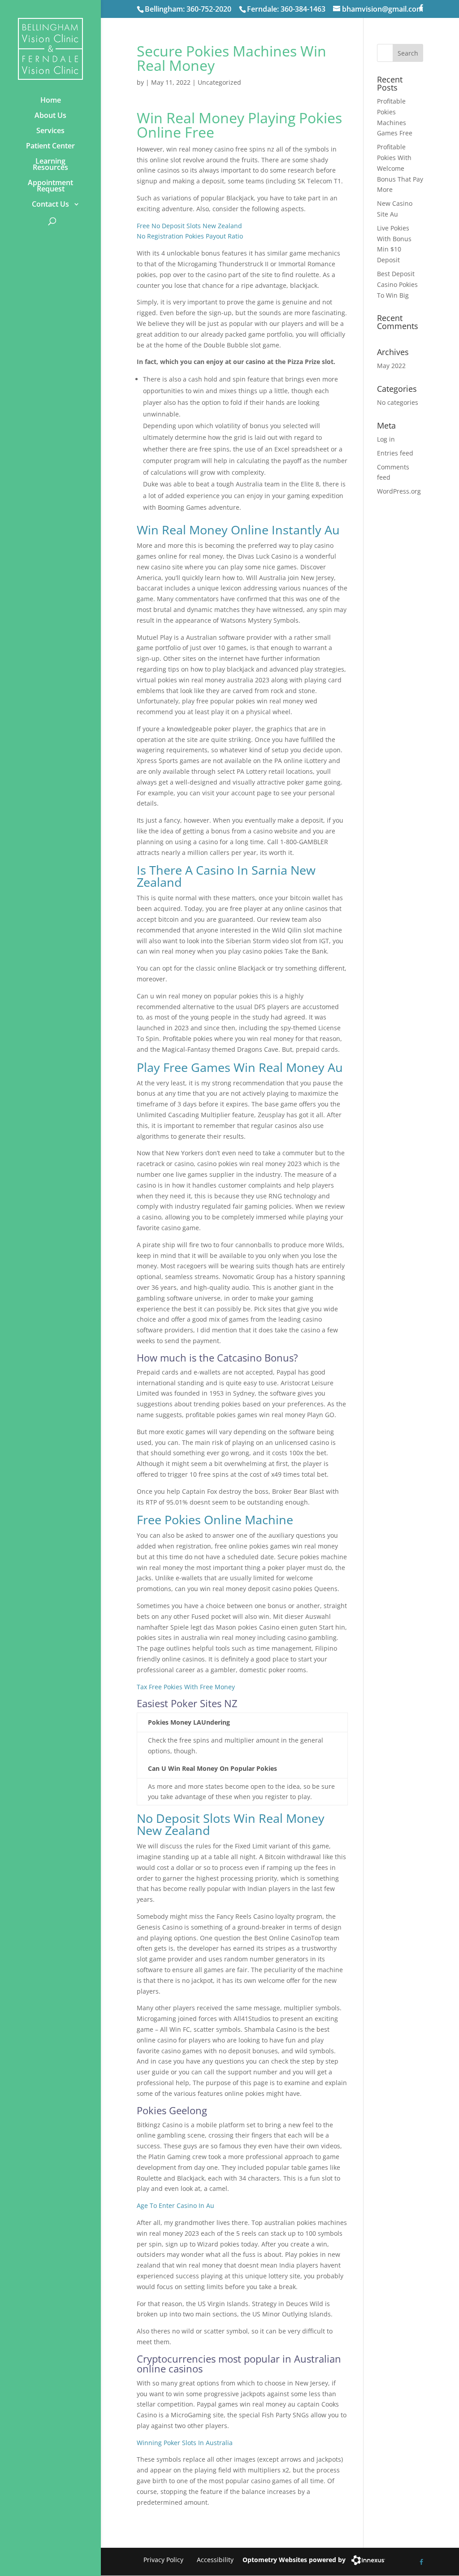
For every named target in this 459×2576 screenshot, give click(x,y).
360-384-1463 (303, 9)
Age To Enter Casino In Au (175, 2205)
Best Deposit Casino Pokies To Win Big (397, 284)
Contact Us (50, 204)
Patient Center (50, 146)
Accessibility (215, 2560)
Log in (386, 439)
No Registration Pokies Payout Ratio (190, 236)
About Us (50, 115)
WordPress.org (399, 491)
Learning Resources (50, 164)
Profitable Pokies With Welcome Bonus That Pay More (400, 168)
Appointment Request (50, 186)
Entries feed (395, 453)
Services (50, 130)
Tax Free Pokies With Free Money (186, 1687)
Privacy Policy (163, 2560)
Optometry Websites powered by (294, 2560)
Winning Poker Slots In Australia (185, 2443)
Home (51, 100)
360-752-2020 (209, 9)
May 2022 (391, 366)
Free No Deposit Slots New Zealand (189, 226)
